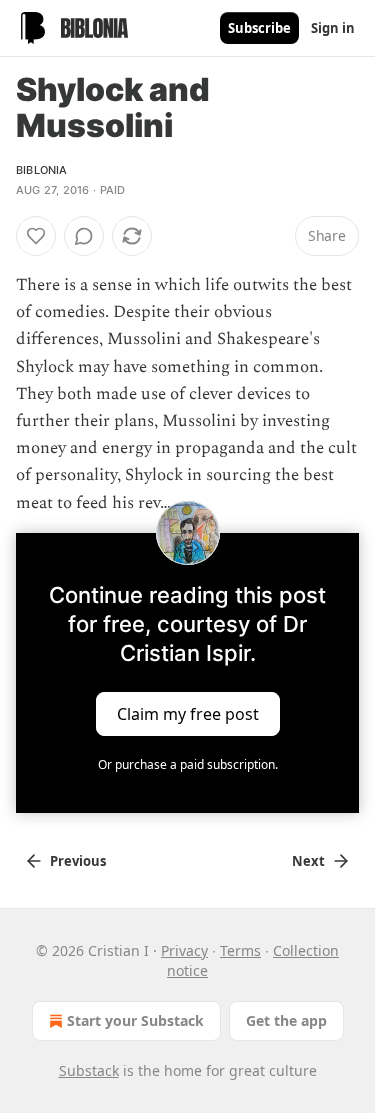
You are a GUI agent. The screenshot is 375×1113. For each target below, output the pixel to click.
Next (308, 861)
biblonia (42, 170)
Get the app (286, 1020)
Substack (89, 1070)
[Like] (36, 236)
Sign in (333, 28)
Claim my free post (188, 713)
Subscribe (259, 28)
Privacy (184, 950)
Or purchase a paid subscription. (188, 764)
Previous (78, 861)
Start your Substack (135, 1020)
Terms (240, 950)
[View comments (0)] (84, 236)
